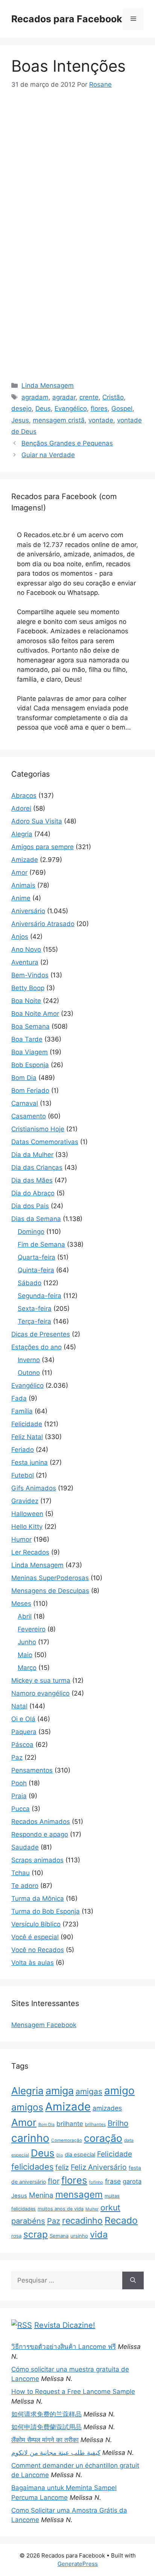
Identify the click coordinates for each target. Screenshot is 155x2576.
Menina (41, 2195)
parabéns (28, 2221)
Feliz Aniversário (99, 2167)
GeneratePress (78, 2564)
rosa (16, 2236)
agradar (64, 397)
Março (27, 1668)
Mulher (92, 2209)
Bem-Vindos (30, 975)
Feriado (23, 1450)
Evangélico (71, 409)
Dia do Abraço (33, 1193)
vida (99, 2234)
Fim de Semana (41, 1244)
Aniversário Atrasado (43, 924)
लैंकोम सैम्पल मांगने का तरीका (45, 2440)
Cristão (113, 397)
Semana (59, 2236)
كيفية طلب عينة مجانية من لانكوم (56, 2453)
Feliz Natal (27, 1437)
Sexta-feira (35, 1309)
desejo (21, 409)
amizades (107, 2108)
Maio (25, 1655)
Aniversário (28, 911)
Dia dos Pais (30, 1206)
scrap (36, 2234)
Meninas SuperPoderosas (50, 1578)
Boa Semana (30, 1026)
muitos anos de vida (61, 2209)
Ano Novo (26, 949)
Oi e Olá (23, 1719)
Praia (19, 1796)
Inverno (29, 1360)
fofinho (96, 2182)
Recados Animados (41, 1822)
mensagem (79, 2194)
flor (54, 2181)
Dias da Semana (36, 1219)
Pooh (19, 1783)
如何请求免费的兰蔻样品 (46, 2414)
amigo (119, 2091)
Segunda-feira (40, 1296)
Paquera (24, 1732)
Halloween (27, 1514)
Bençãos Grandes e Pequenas (67, 443)
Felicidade (27, 1424)
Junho (27, 1642)
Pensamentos (32, 1770)
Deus (43, 409)
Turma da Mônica (38, 1899)
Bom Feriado (30, 1091)
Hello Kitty (27, 1527)
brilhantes (95, 2124)
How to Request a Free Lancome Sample (73, 2392)
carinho (30, 2138)
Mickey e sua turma (41, 1680)
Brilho (118, 2123)
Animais (23, 885)
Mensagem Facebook (44, 2025)
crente (89, 397)
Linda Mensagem (48, 386)
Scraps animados (37, 1860)
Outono (29, 1373)
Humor (21, 1539)
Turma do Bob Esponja (46, 1911)
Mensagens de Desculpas (50, 1591)
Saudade (25, 1847)
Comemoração (67, 2140)
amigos (27, 2107)
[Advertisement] (77, 156)
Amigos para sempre (43, 847)
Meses (21, 1604)
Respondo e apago (40, 1834)
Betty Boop (28, 988)
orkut (110, 2207)
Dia (60, 2155)
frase (113, 2181)
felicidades (32, 2167)
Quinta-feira (36, 1270)
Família (22, 1411)
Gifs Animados (34, 1488)
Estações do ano (36, 1347)
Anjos (20, 937)
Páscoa (22, 1745)
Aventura (25, 962)
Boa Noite (26, 1001)
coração (103, 2138)
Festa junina (30, 1462)
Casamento (29, 1116)
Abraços (24, 796)
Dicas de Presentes (41, 1334)
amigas (89, 2091)
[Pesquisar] (133, 2281)
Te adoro (25, 1886)
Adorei (21, 808)
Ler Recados (30, 1552)
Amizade (25, 860)
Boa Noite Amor (35, 1014)
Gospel (122, 409)
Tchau (21, 1873)
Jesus (20, 420)
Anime (21, 898)
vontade (101, 420)
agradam (35, 397)
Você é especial (35, 1937)
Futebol (23, 1475)
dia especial (80, 2155)
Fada (19, 1398)
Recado (121, 2220)
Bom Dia (24, 1078)
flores (99, 409)
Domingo (31, 1232)
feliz (62, 2167)
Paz (17, 1757)
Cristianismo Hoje (38, 1129)
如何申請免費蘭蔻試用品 (46, 2427)
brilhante (70, 2124)
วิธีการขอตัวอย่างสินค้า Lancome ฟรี (64, 2347)
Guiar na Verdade (48, 455)
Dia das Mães (32, 1180)
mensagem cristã (59, 420)
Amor (19, 872)
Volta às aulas (33, 1963)
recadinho (82, 2221)
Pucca (21, 1809)
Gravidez (25, 1501)
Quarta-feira (36, 1257)
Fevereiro (32, 1629)
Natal (19, 1706)
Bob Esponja (30, 1065)
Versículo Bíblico (36, 1924)
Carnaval (25, 1103)
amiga (60, 2091)
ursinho (79, 2236)
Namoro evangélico (40, 1693)
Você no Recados (38, 1950)
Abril (25, 1616)
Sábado (30, 1283)
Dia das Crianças (37, 1167)
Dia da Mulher (32, 1155)
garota (132, 2181)
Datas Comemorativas (45, 1142)
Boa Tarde (27, 1039)
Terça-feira (34, 1321)
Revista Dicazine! (65, 2325)
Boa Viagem (30, 1052)
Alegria (22, 834)
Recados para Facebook (67, 19)
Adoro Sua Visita (37, 821)
